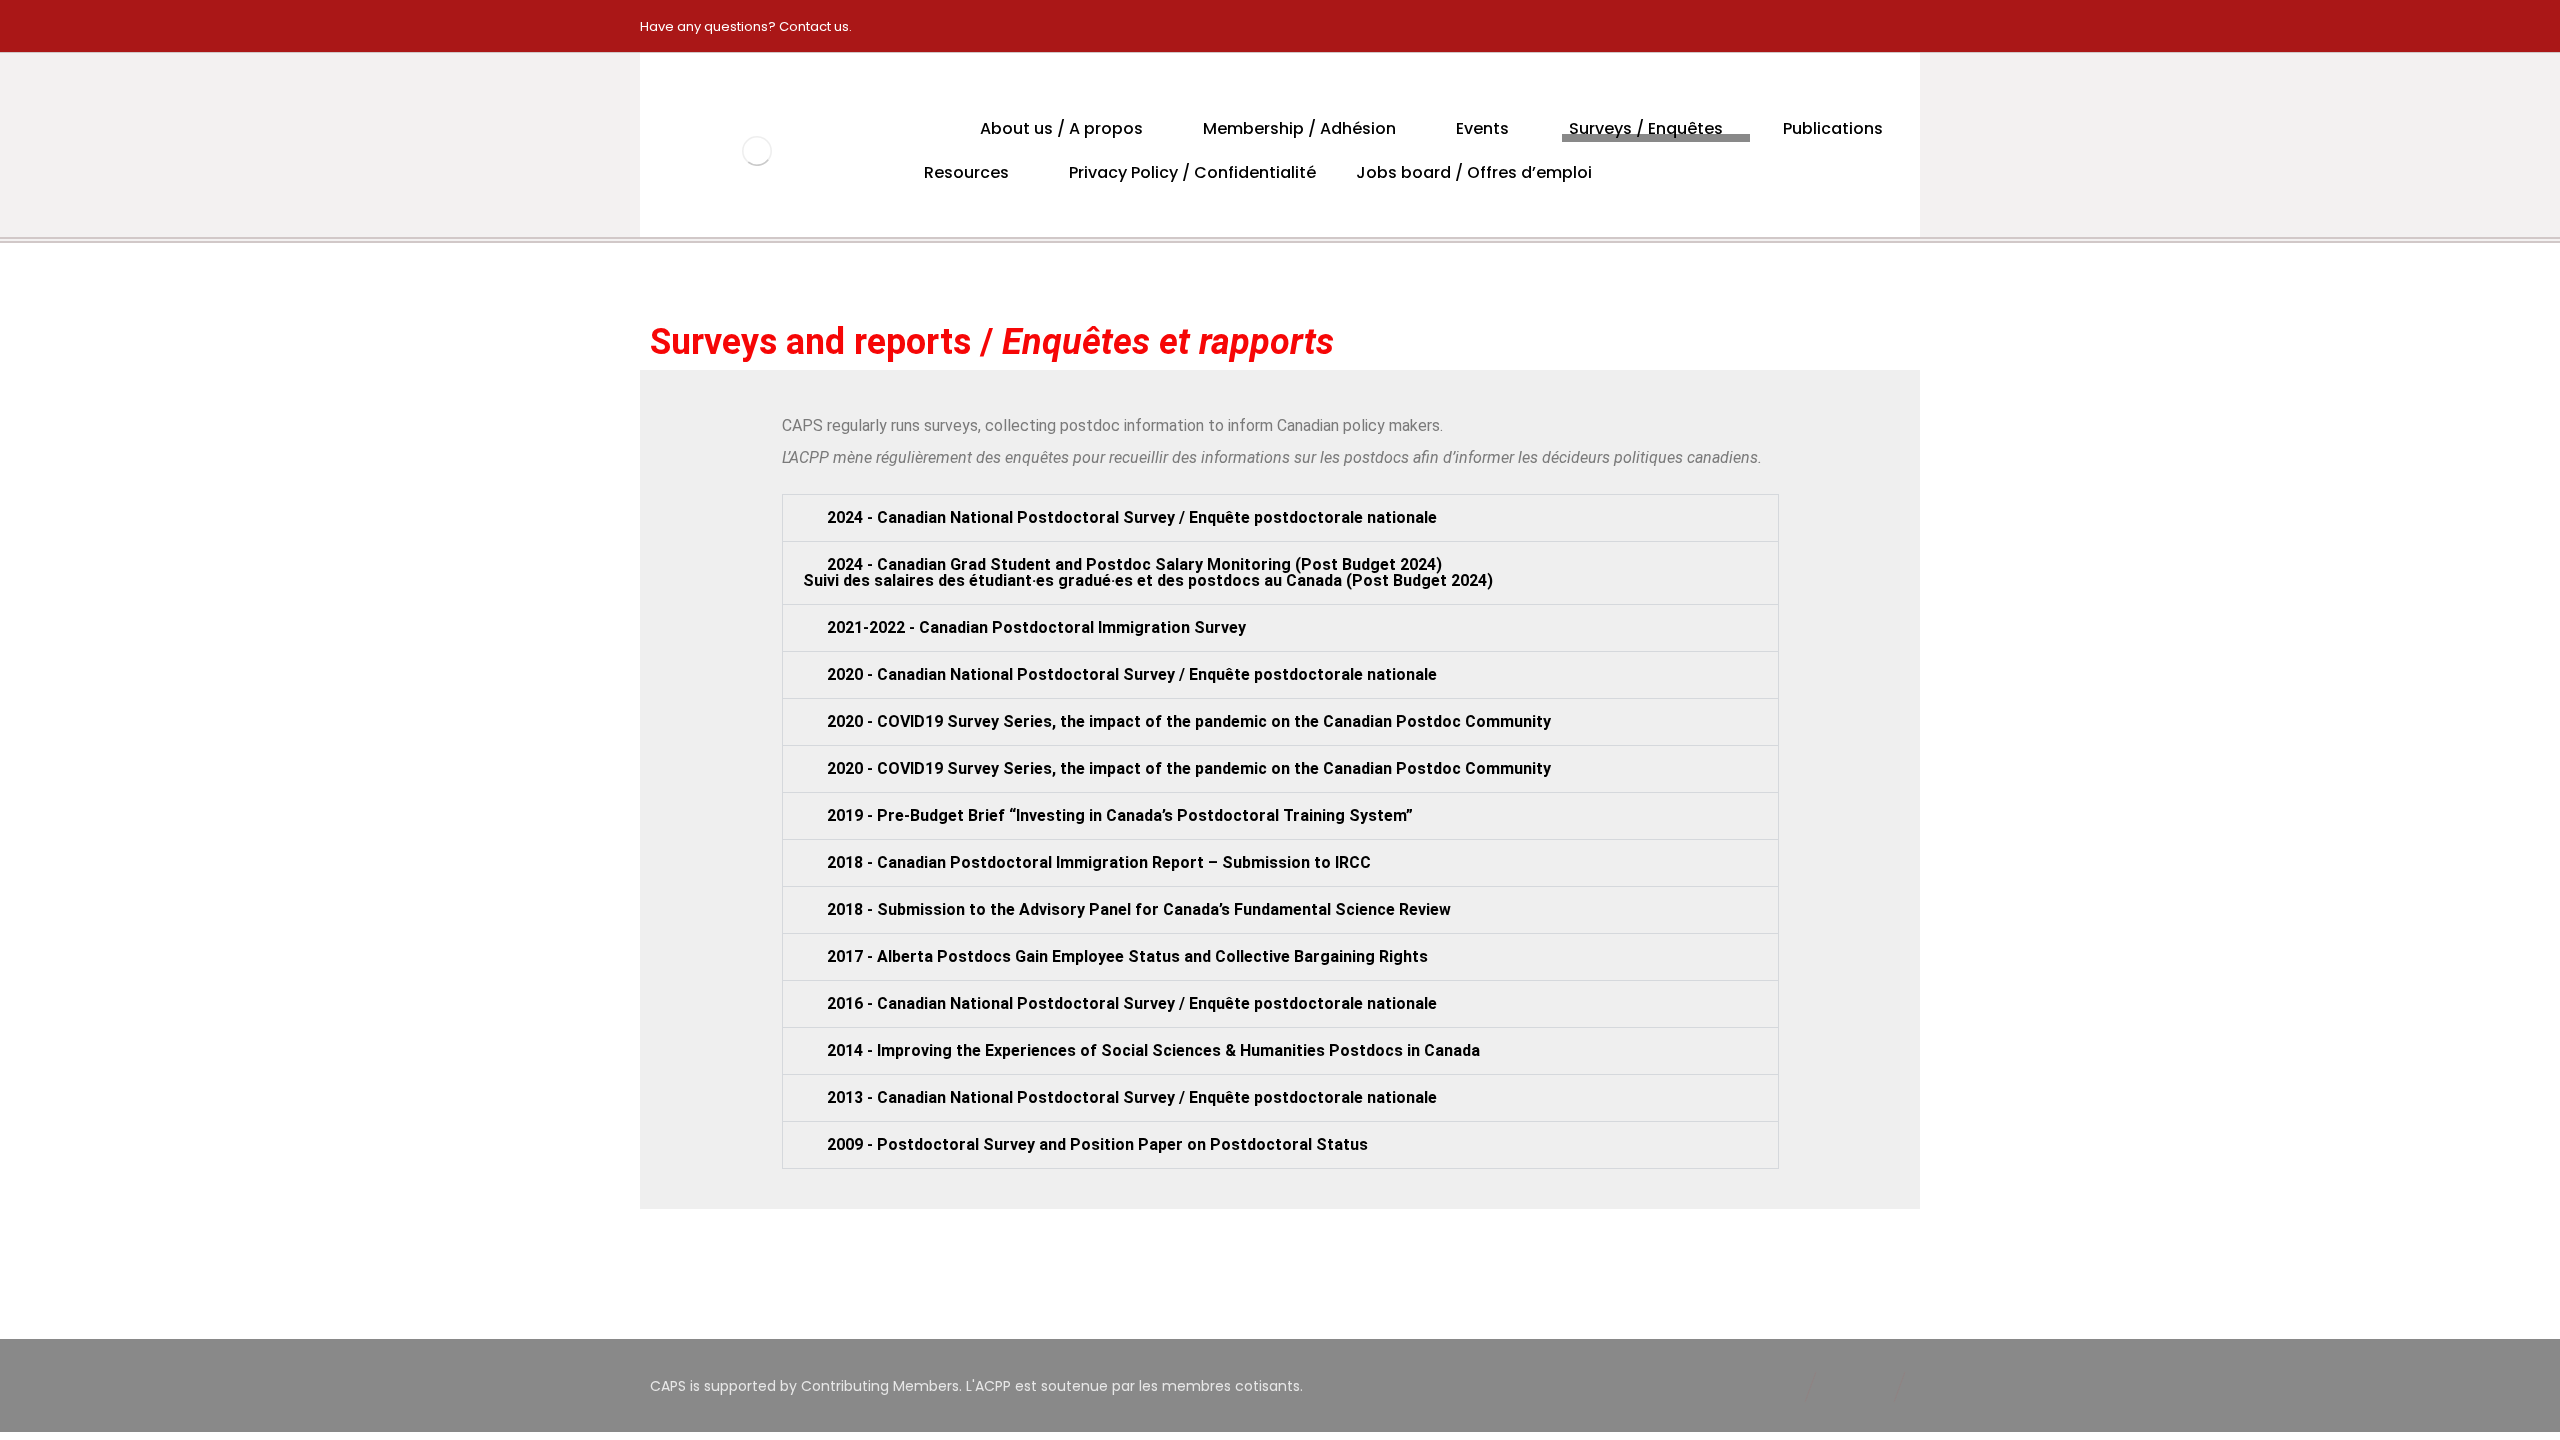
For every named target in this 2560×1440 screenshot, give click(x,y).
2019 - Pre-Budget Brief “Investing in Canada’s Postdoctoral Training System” (1120, 815)
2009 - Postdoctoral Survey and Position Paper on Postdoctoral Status (1097, 1144)
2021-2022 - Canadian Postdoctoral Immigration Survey (1036, 627)
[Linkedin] (1898, 26)
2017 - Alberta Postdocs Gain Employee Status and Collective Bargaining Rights (1127, 956)
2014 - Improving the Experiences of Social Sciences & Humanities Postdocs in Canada (1153, 1050)
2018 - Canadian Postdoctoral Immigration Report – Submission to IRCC (1099, 862)
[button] (1280, 518)
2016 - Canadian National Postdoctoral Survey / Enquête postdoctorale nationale (1132, 1003)
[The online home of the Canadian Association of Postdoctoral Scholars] (757, 151)
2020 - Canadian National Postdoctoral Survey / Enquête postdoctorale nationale (1132, 674)
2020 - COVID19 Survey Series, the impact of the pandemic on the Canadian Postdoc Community (1189, 721)
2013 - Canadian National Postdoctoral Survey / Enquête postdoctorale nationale (1132, 1097)
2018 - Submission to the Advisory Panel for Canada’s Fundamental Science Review (1139, 909)
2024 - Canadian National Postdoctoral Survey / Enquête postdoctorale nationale (1132, 517)
